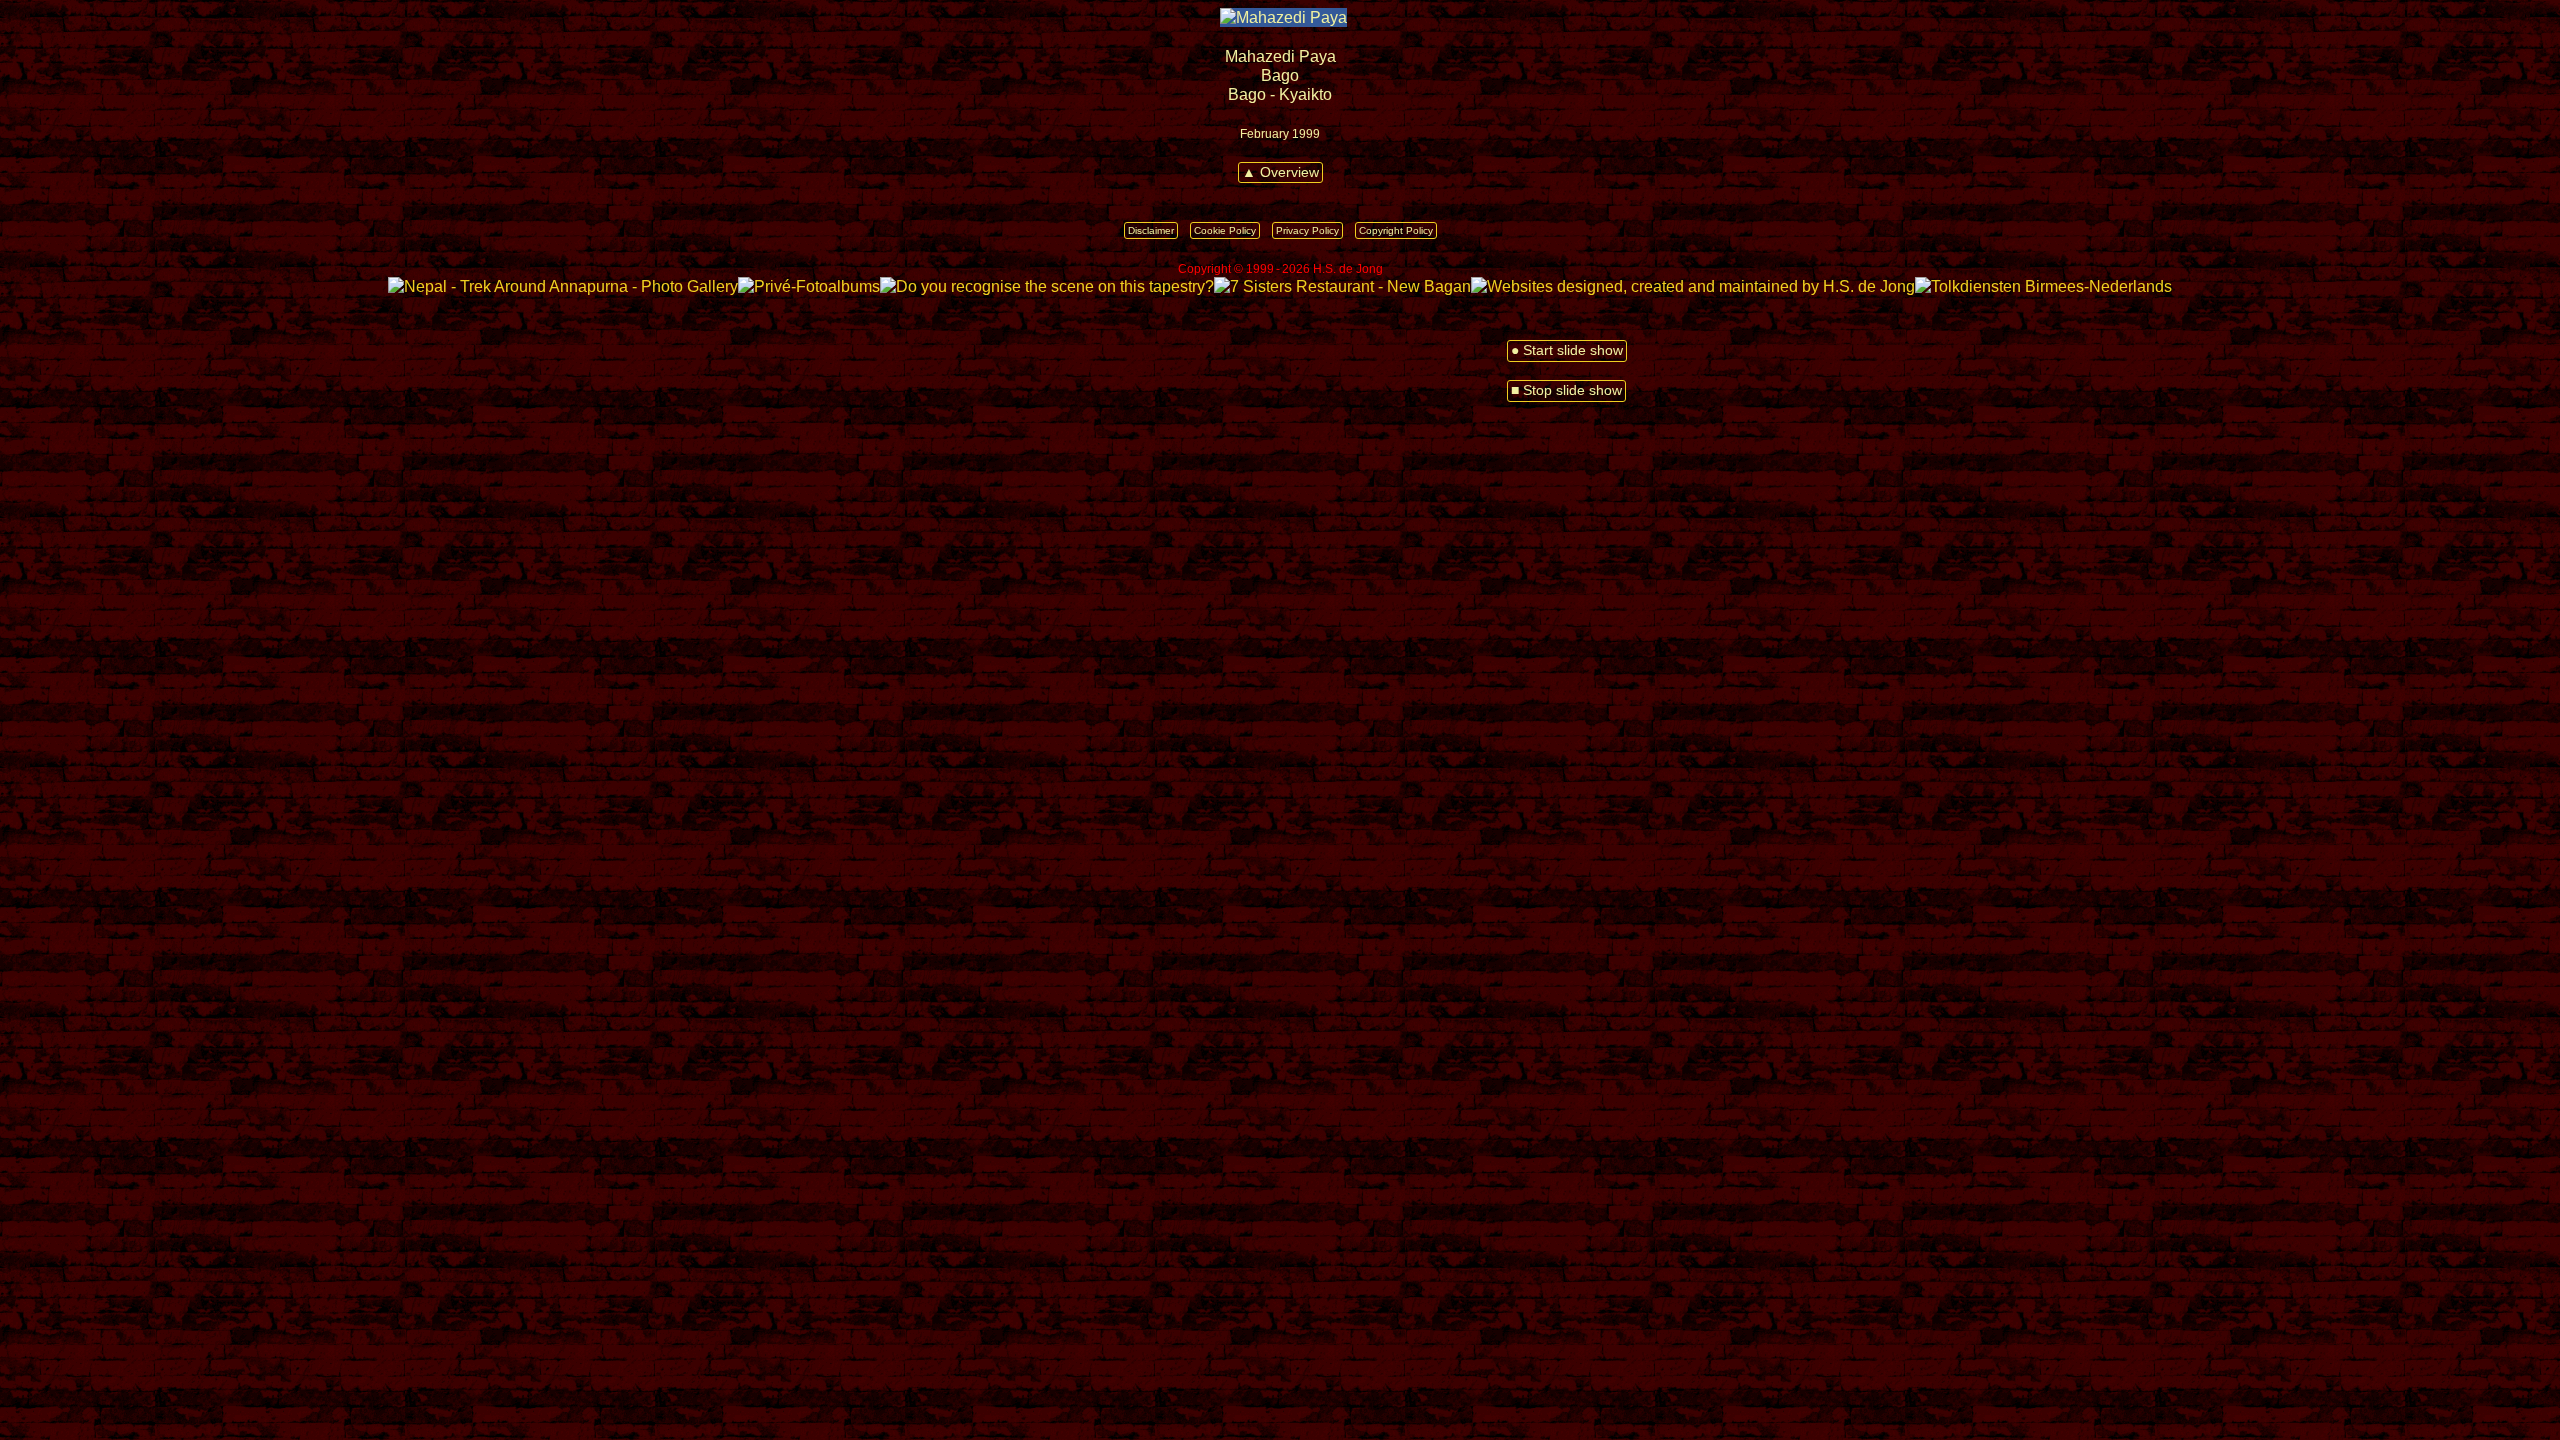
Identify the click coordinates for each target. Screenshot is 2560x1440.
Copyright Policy (1396, 230)
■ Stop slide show (1566, 390)
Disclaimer (1151, 230)
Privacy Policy (1307, 230)
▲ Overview (1280, 172)
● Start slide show (1567, 350)
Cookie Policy (1225, 230)
